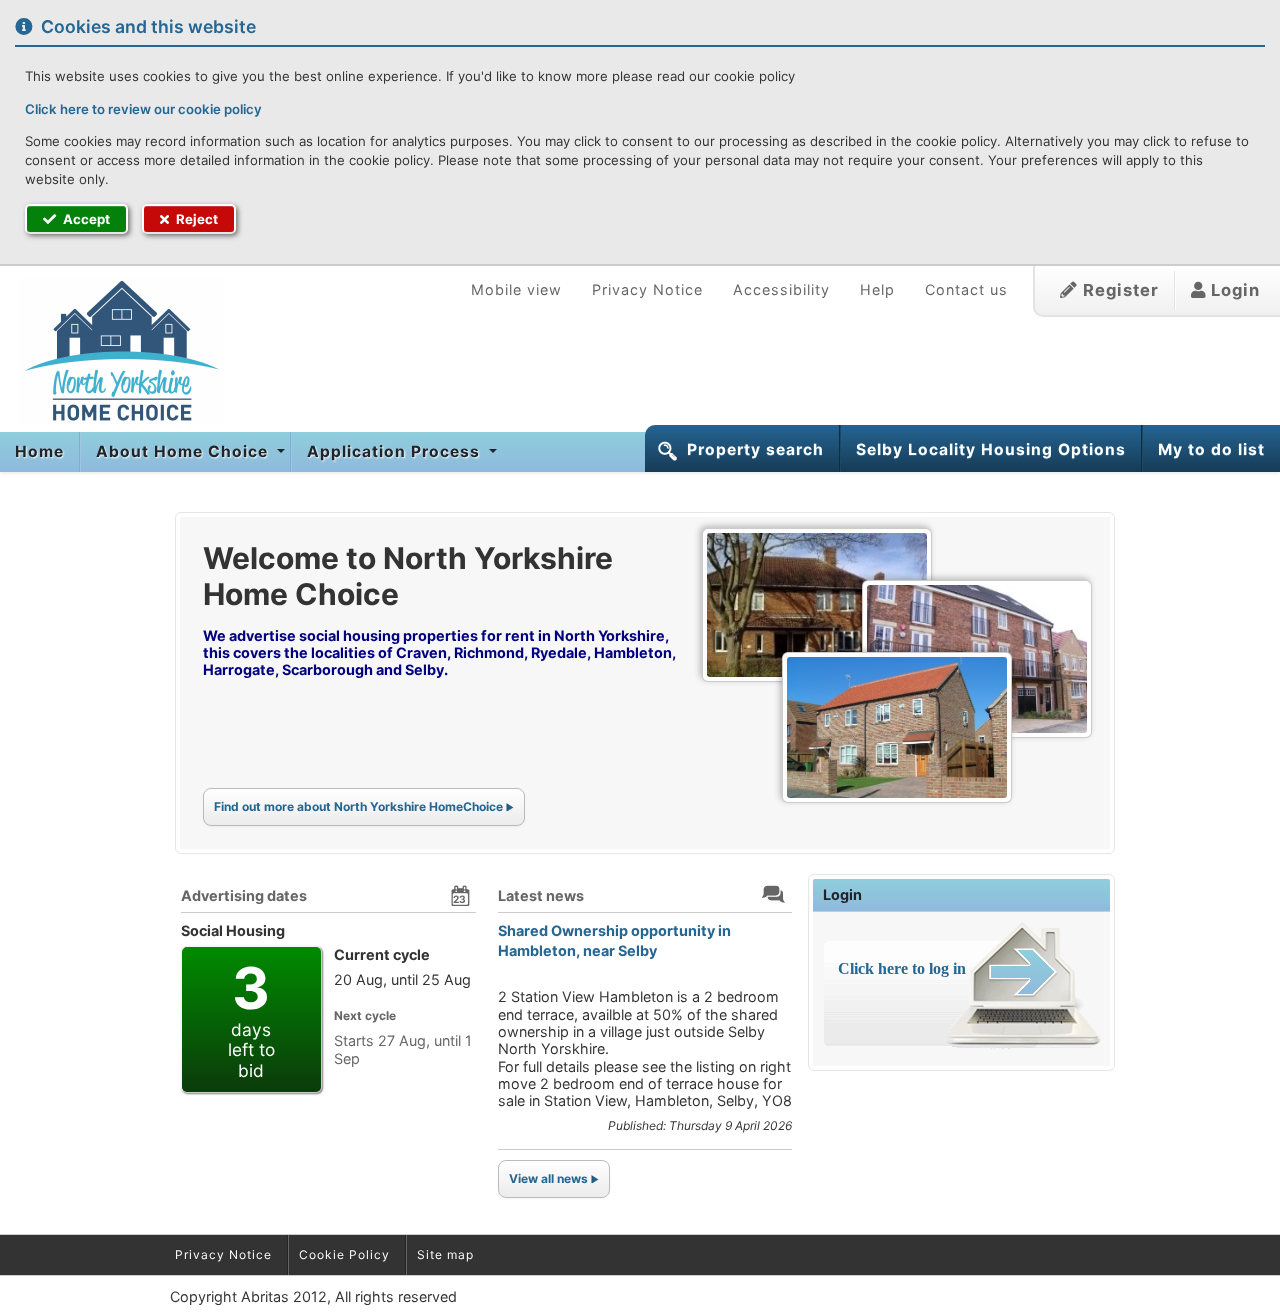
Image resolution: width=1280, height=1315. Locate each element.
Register (1118, 290)
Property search (755, 449)
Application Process (396, 451)
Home (39, 451)
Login (1233, 290)
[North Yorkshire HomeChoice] (112, 350)
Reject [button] (195, 219)
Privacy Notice (647, 289)
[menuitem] (40, 452)
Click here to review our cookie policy (143, 109)
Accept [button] (85, 219)
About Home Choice (184, 451)
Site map (445, 1254)
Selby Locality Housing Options (991, 449)
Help (877, 289)
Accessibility (781, 289)
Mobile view (516, 289)
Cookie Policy (344, 1254)
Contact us (966, 289)
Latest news (541, 895)
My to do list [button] (1211, 449)
